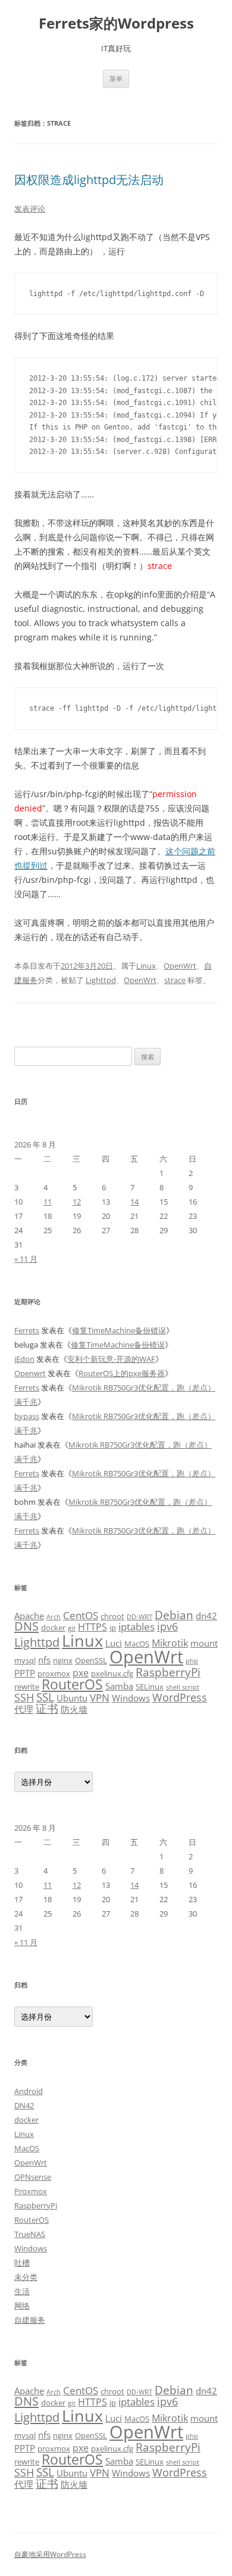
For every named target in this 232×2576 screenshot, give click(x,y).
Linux (146, 966)
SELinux (150, 1687)
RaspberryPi (168, 1672)
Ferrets (27, 1330)
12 (77, 1202)
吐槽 (22, 2263)
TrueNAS (30, 2234)
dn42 (206, 1616)
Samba (119, 1686)
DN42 (24, 2105)
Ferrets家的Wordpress (116, 24)
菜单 (116, 78)
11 (48, 1202)
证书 (47, 1708)
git (72, 1628)
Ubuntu (72, 1698)
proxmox (54, 1673)
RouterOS (72, 1684)
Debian (174, 1615)
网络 (22, 2306)
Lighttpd (101, 980)
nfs (44, 1660)
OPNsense (33, 2177)
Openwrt (30, 1373)
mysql (25, 1660)
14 (134, 1202)
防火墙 (74, 1709)
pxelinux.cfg (112, 1673)
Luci (114, 1643)
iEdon (24, 1359)
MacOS (137, 1644)
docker (53, 1628)
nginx (63, 1660)
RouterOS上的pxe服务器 (122, 1373)
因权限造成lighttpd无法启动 (89, 180)
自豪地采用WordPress (50, 2554)
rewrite (27, 1687)
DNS (26, 1626)
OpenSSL (91, 1660)
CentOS (81, 1615)
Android (29, 2091)
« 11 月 (26, 1259)
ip (113, 1628)
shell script (183, 1687)
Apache (29, 1616)
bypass (27, 1416)
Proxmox (31, 2191)
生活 (22, 2291)
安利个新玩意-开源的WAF (111, 1359)
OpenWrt (180, 966)
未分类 (26, 2277)
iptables (137, 1626)
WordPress (180, 1697)
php (192, 1661)
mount (204, 1643)
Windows (131, 1698)
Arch (54, 1617)
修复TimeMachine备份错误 (119, 1330)
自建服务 (30, 2320)
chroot (112, 1616)
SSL (45, 1697)
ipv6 (167, 1626)
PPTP (25, 1673)
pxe (81, 1673)
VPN (100, 1697)
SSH (24, 1697)
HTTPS (93, 1627)
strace (175, 980)
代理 (24, 1709)
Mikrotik (170, 1643)
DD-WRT (139, 1617)
